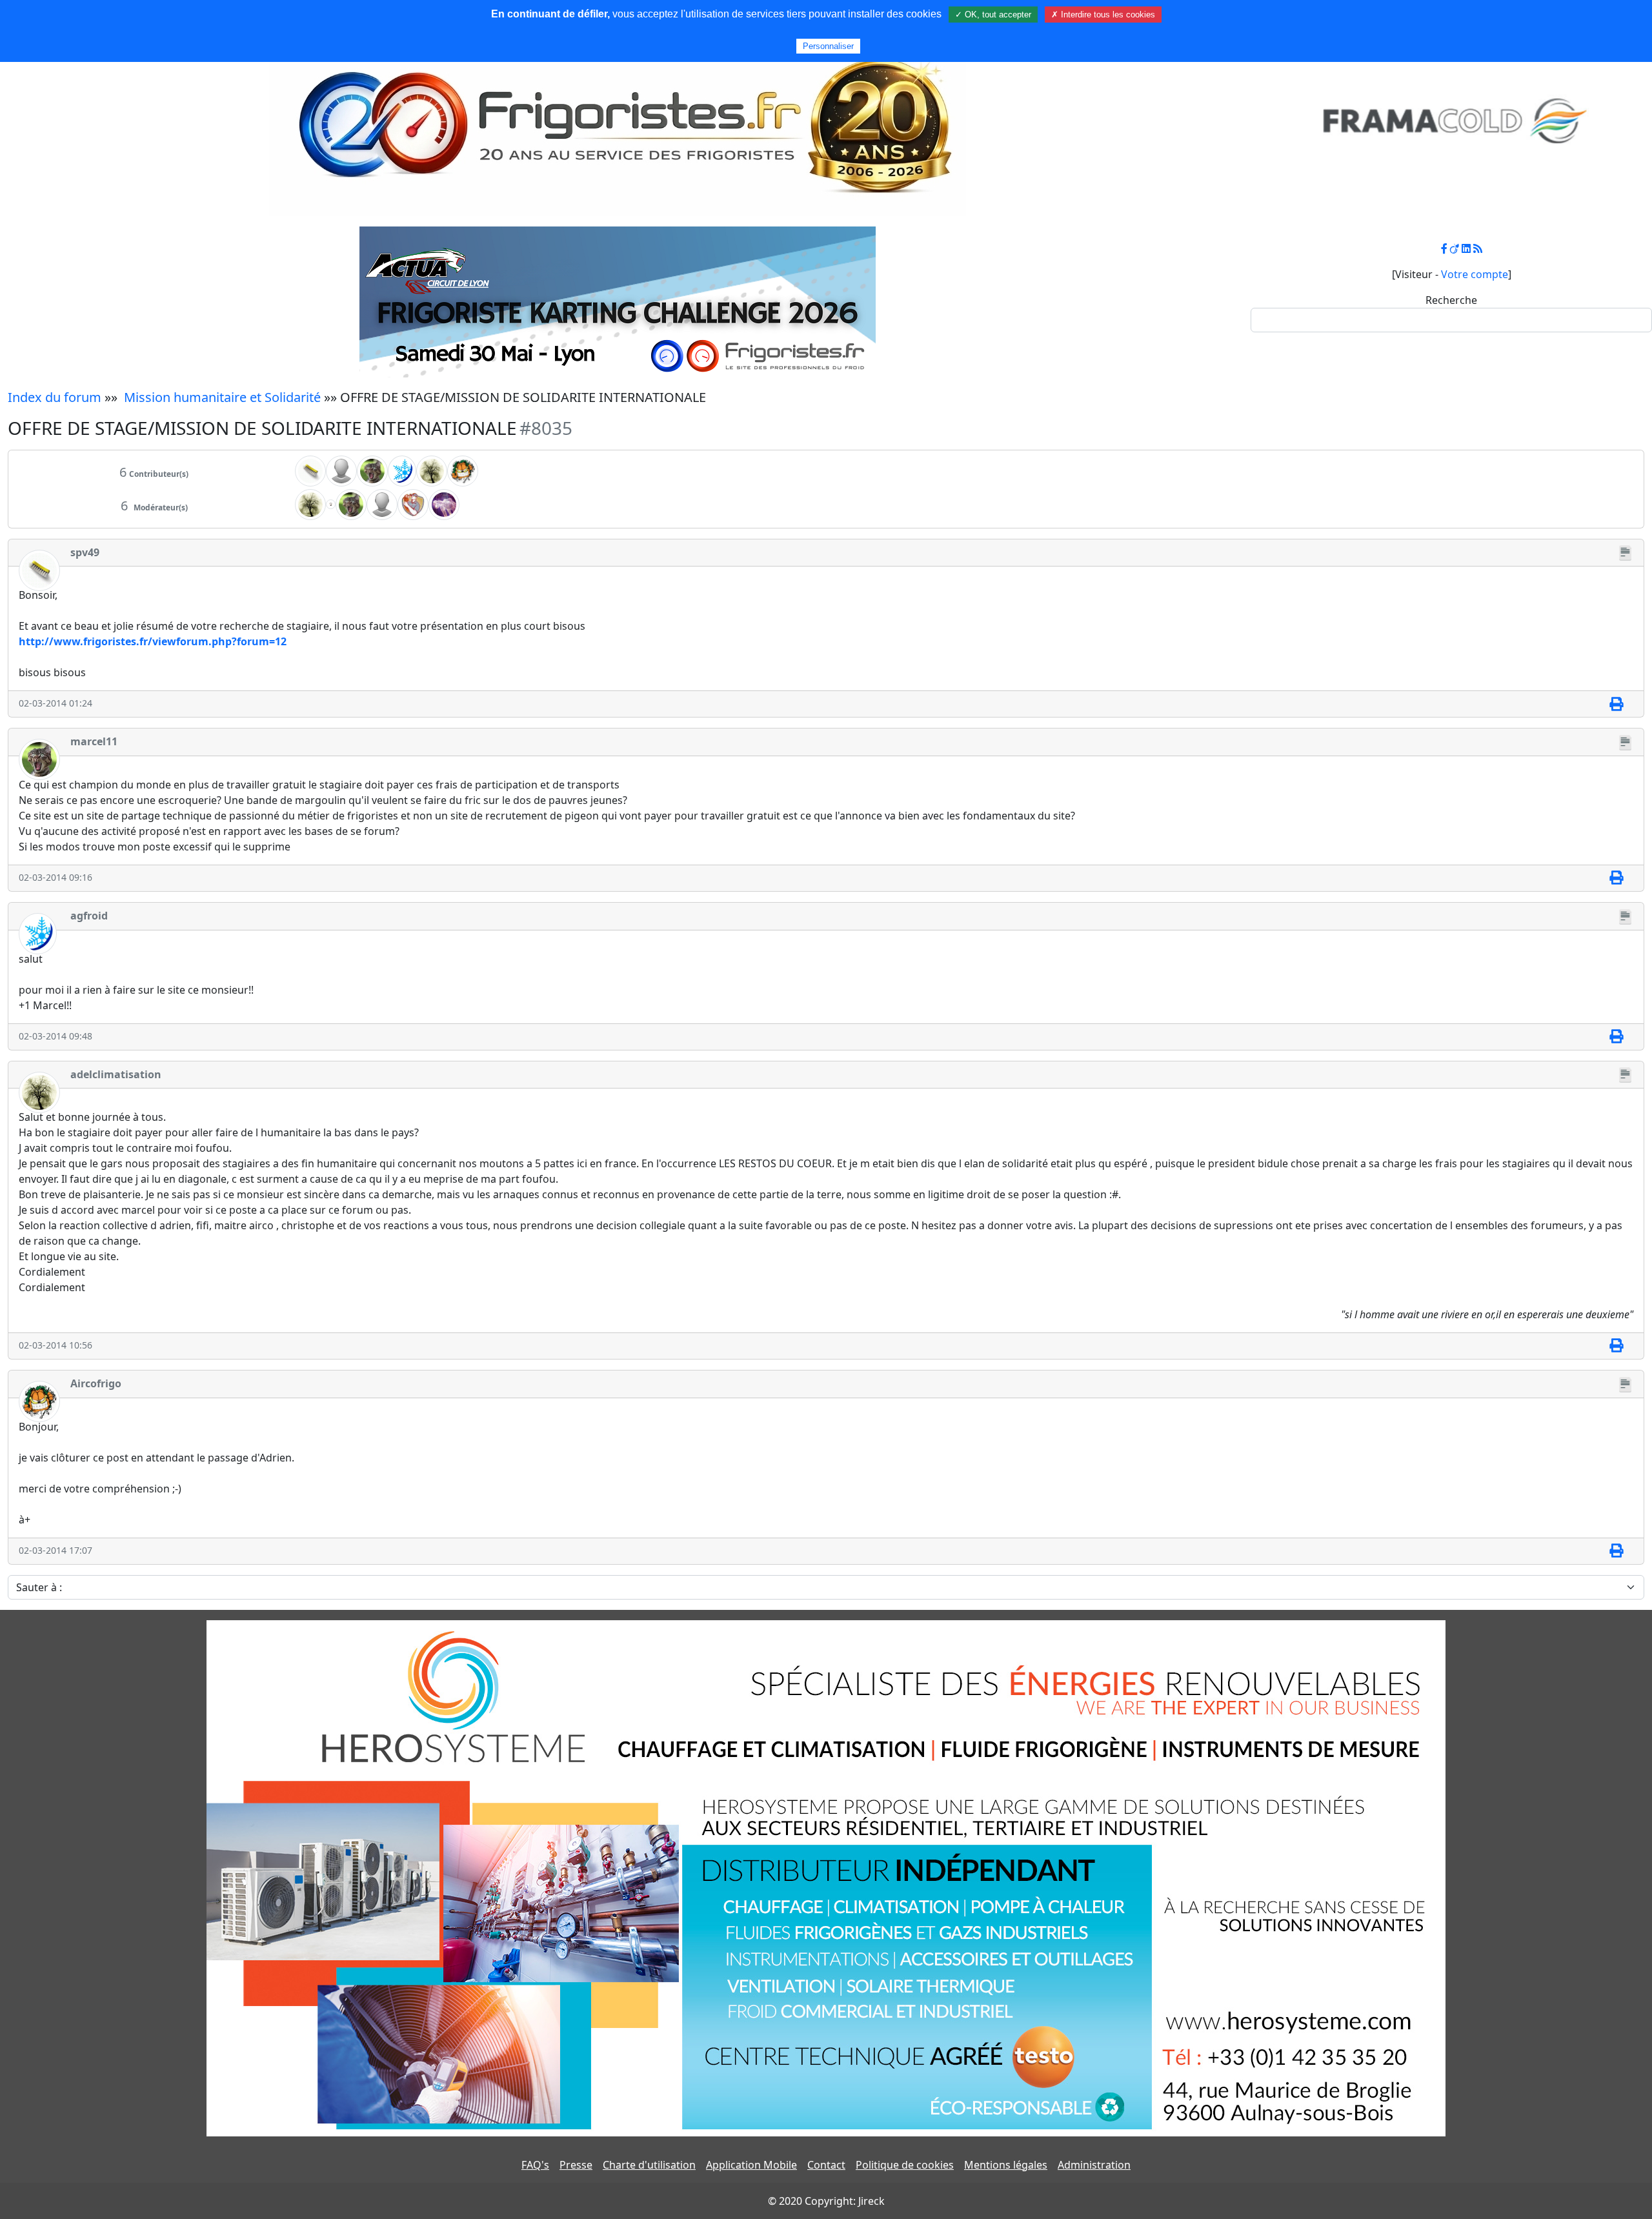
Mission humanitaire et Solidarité (222, 397)
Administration (1094, 2165)
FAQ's (535, 2165)
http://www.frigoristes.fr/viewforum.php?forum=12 (153, 641)
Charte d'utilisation (649, 2165)
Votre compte (1475, 274)
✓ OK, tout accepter (993, 15)
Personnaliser (828, 46)
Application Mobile (751, 2165)
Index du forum (55, 397)
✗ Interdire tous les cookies (1103, 15)
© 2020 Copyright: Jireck (826, 2201)
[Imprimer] (1616, 704)
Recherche (1451, 300)
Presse (576, 2165)
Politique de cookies (905, 2165)
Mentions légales (1006, 2165)
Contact (826, 2165)
